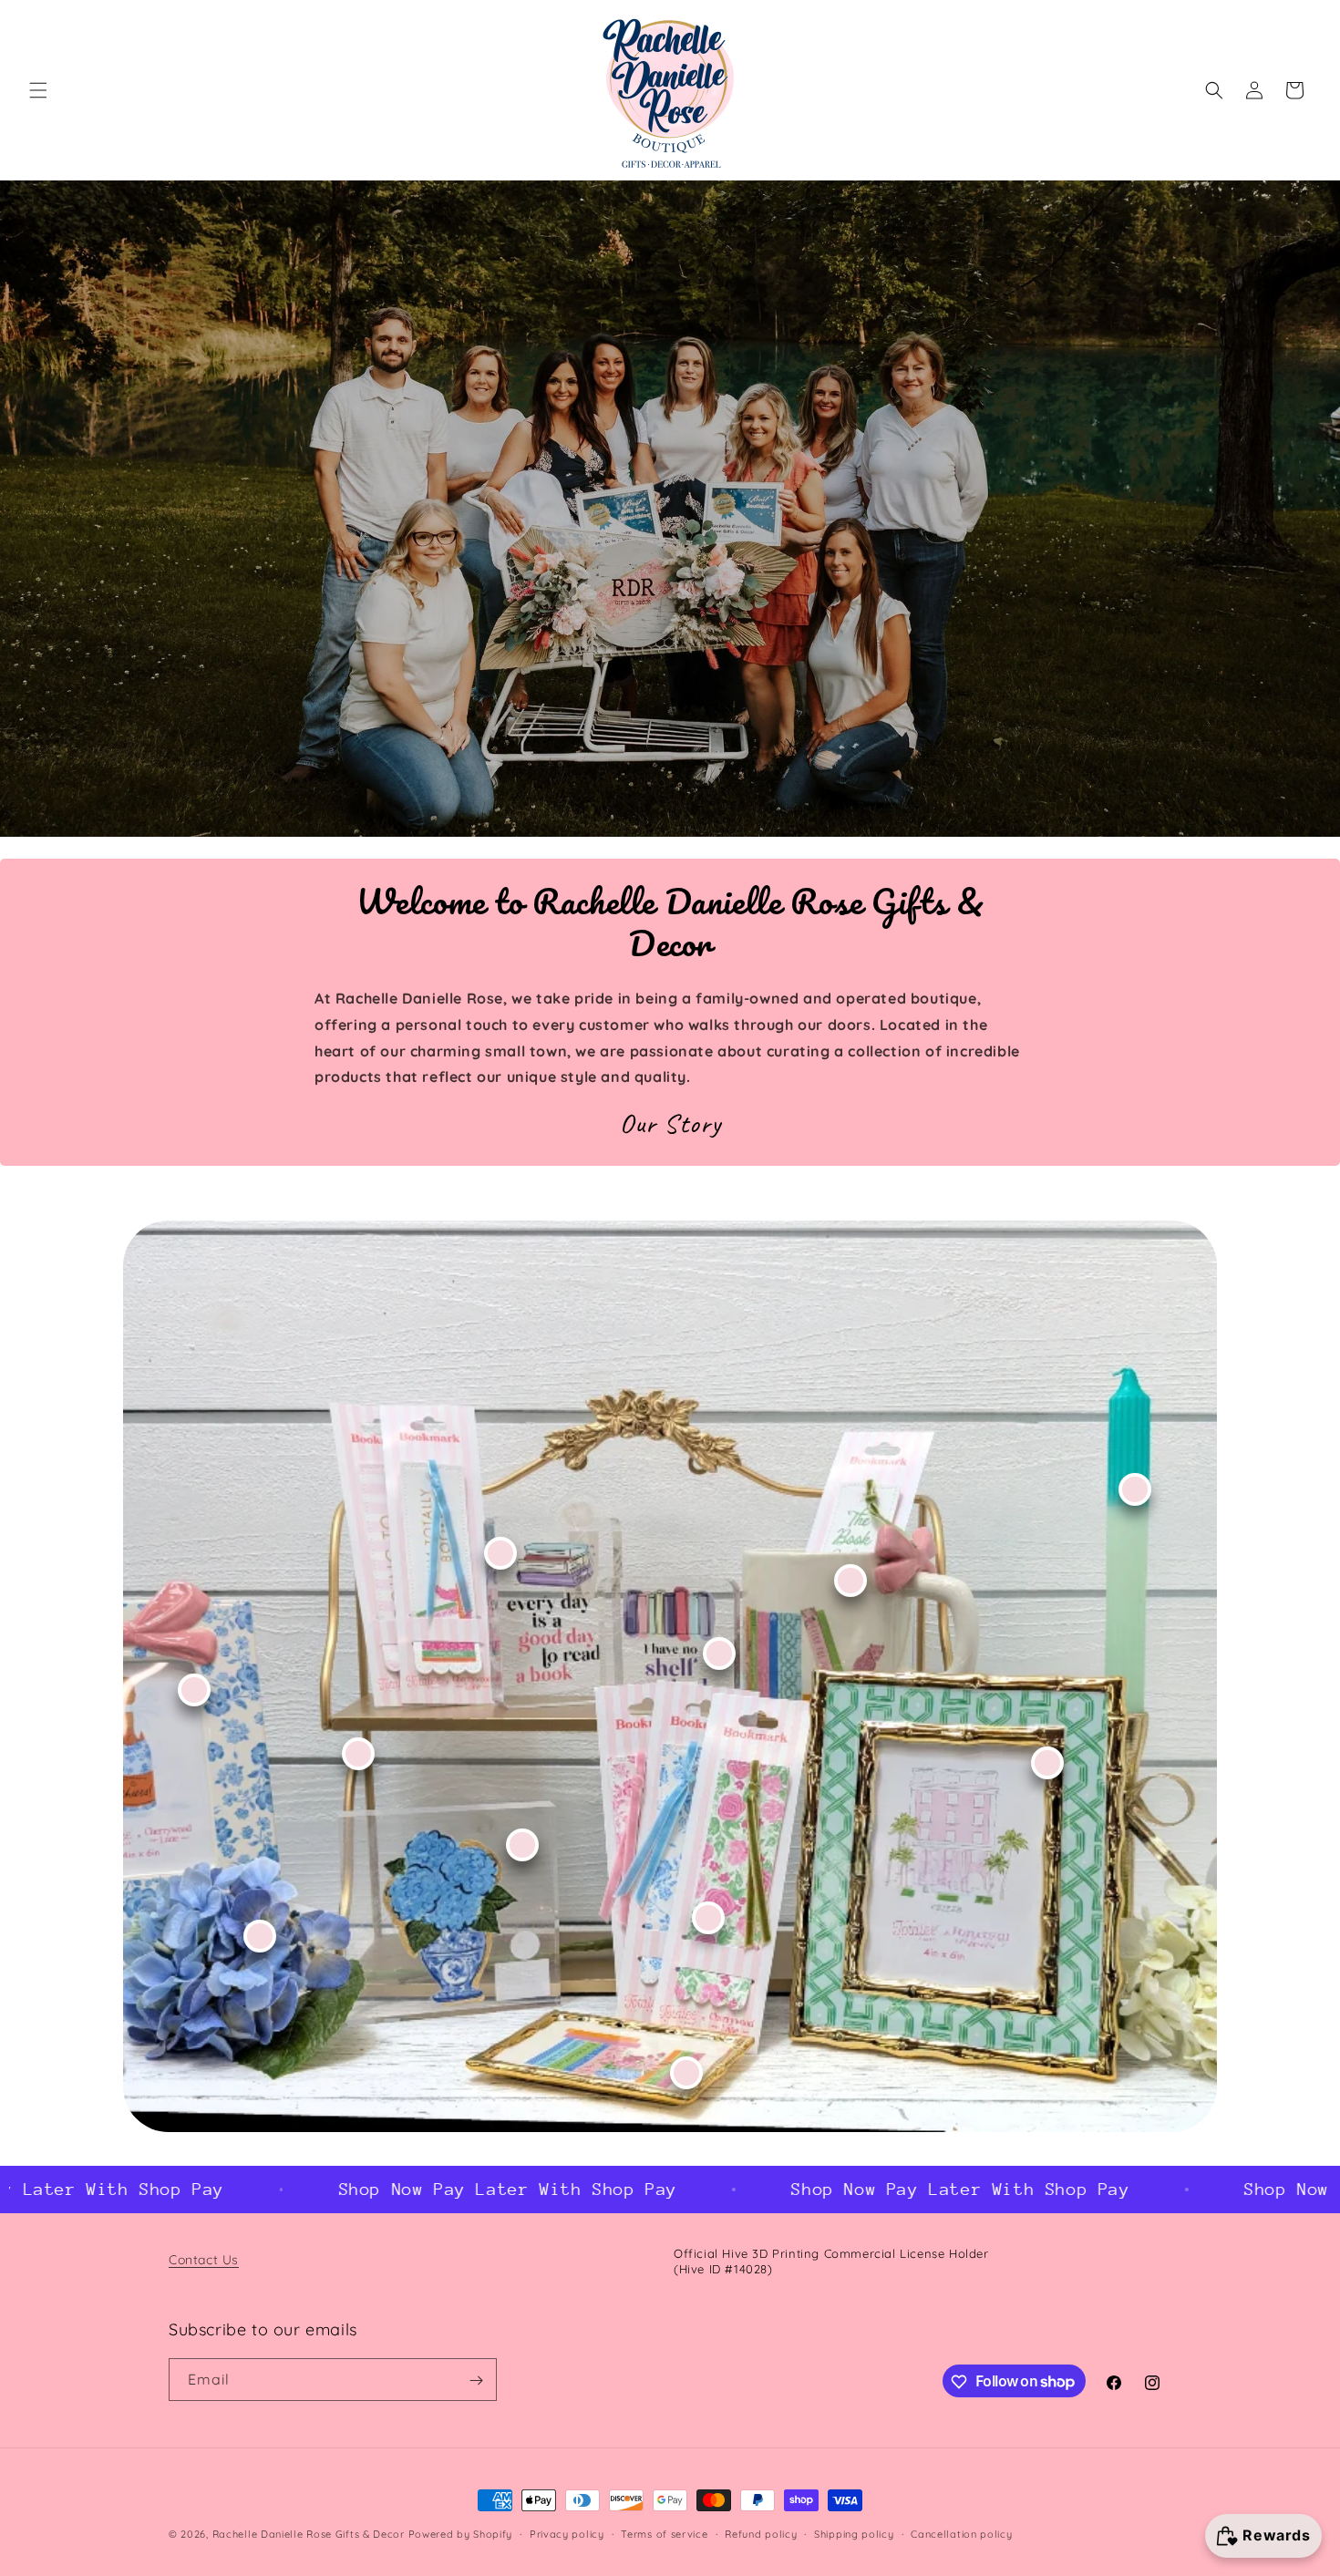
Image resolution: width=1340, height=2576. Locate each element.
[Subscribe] (476, 2380)
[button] (38, 90)
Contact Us (204, 2260)
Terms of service (664, 2533)
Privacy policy (567, 2533)
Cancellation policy (961, 2533)
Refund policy (761, 2533)
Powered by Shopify (461, 2534)
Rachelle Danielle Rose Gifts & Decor (309, 2534)
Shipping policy (854, 2533)
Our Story (670, 1123)
